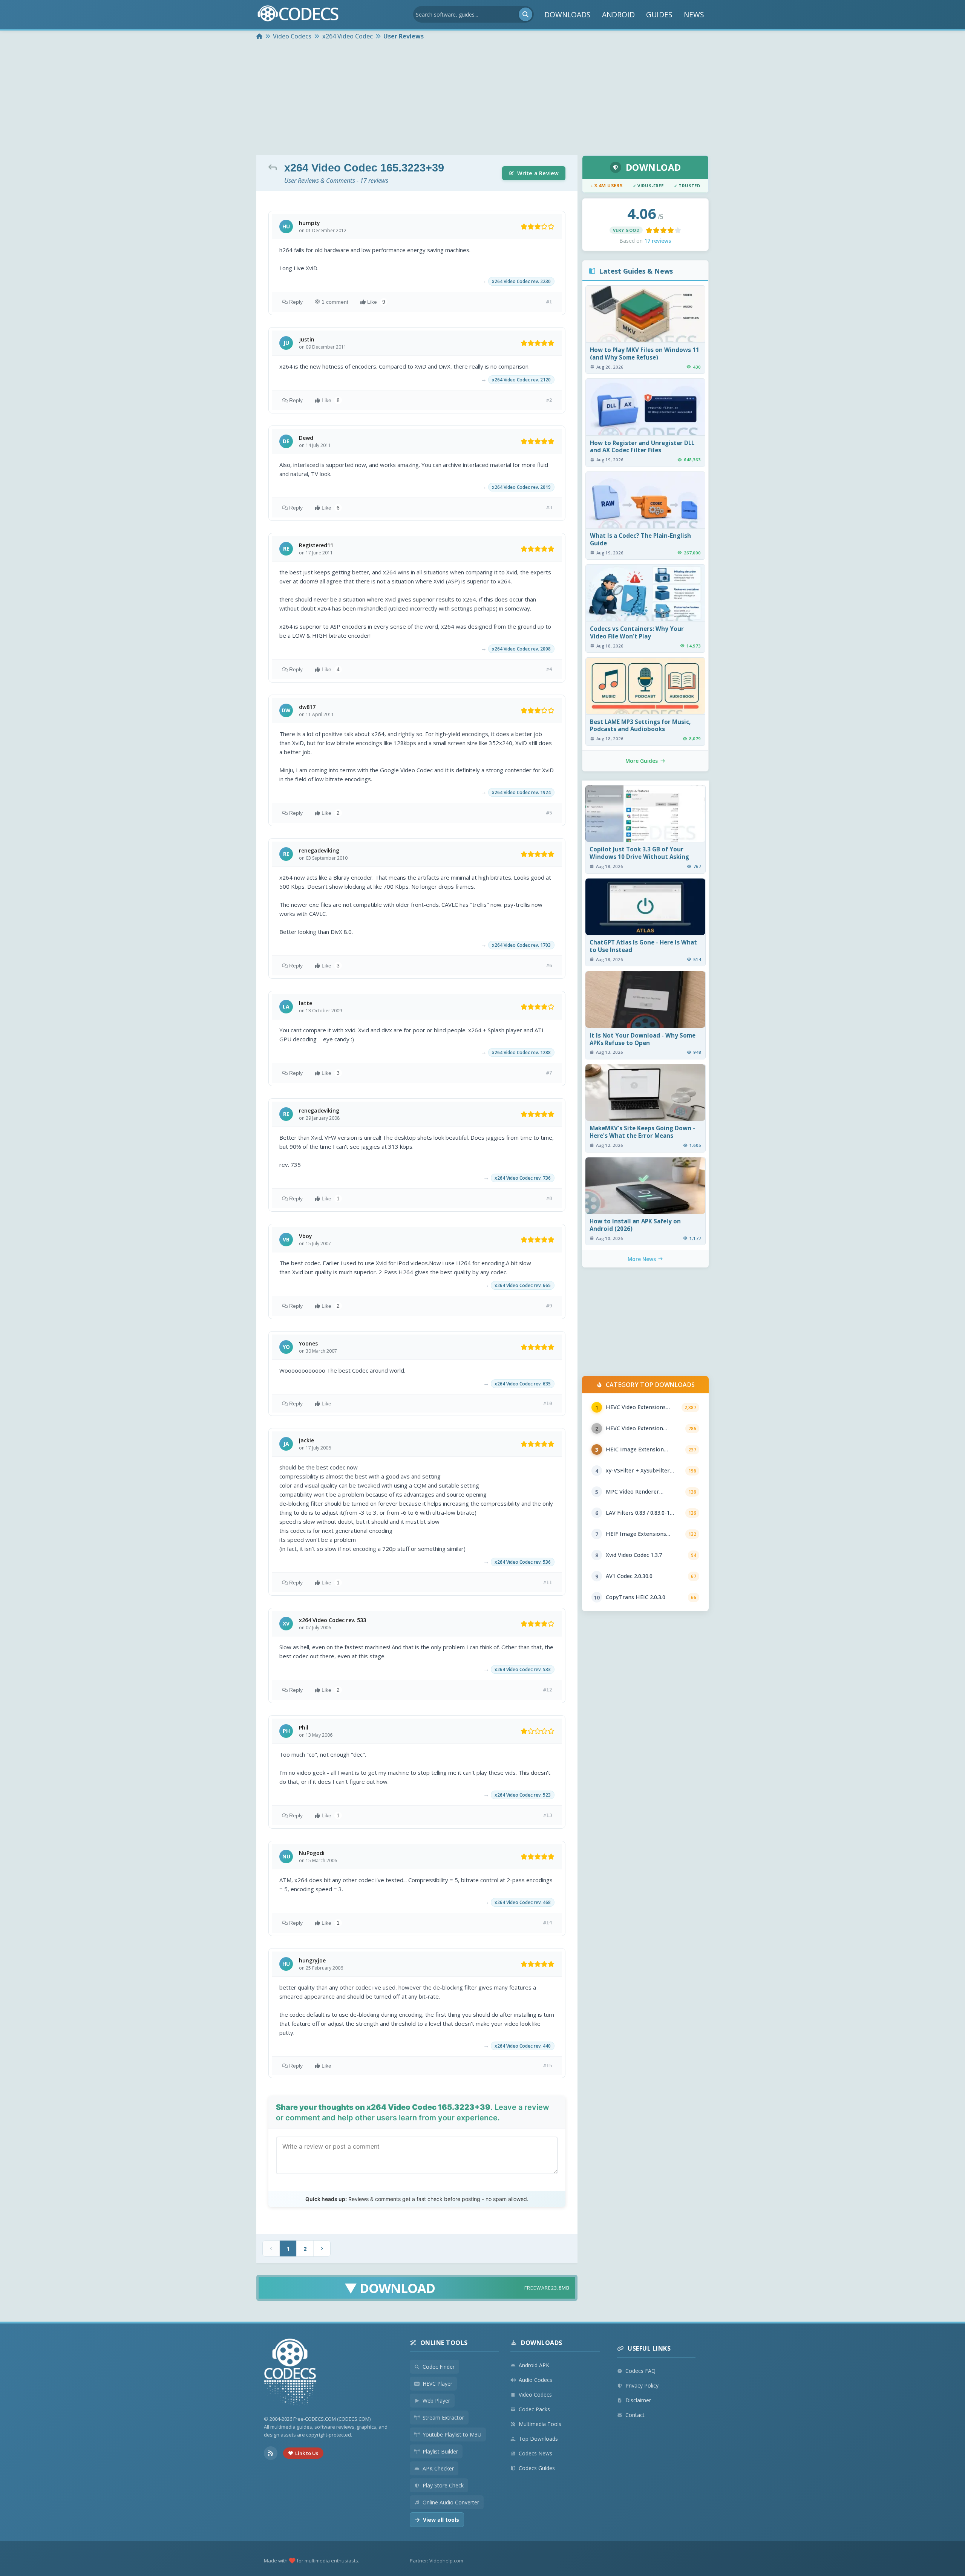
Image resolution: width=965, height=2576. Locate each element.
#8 (549, 1198)
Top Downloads (538, 2439)
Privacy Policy (642, 2385)
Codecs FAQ (640, 2371)
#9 (549, 1306)
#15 (548, 2066)
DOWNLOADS (568, 15)
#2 (549, 400)
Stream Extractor (443, 2418)
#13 (548, 1815)
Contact (635, 2415)
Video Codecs (535, 2395)
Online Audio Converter (451, 2502)
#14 (548, 1923)
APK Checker (438, 2468)
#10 (548, 1403)
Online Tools (444, 2343)
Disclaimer (638, 2400)
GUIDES (659, 15)
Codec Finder (439, 2367)
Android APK (534, 2365)
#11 (548, 1582)
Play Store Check (443, 2485)
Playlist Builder (440, 2451)
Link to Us (307, 2453)
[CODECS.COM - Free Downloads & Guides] (290, 2373)
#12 (548, 1690)
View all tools (441, 2520)
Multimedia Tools (540, 2424)
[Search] (525, 14)
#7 (549, 1073)
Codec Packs (534, 2409)
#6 (549, 965)
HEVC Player (437, 2384)
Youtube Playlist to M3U (452, 2434)
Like (376, 302)
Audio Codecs (535, 2380)
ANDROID (618, 15)
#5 (549, 813)
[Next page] (322, 2248)
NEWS (694, 15)
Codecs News (535, 2453)
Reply (296, 302)
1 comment (335, 302)
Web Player (436, 2401)
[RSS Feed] (271, 2453)
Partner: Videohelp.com (437, 2561)
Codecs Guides (537, 2468)
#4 (549, 669)
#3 (549, 507)
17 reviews (658, 241)
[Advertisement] (482, 99)
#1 (549, 302)
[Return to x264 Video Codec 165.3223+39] (274, 167)
